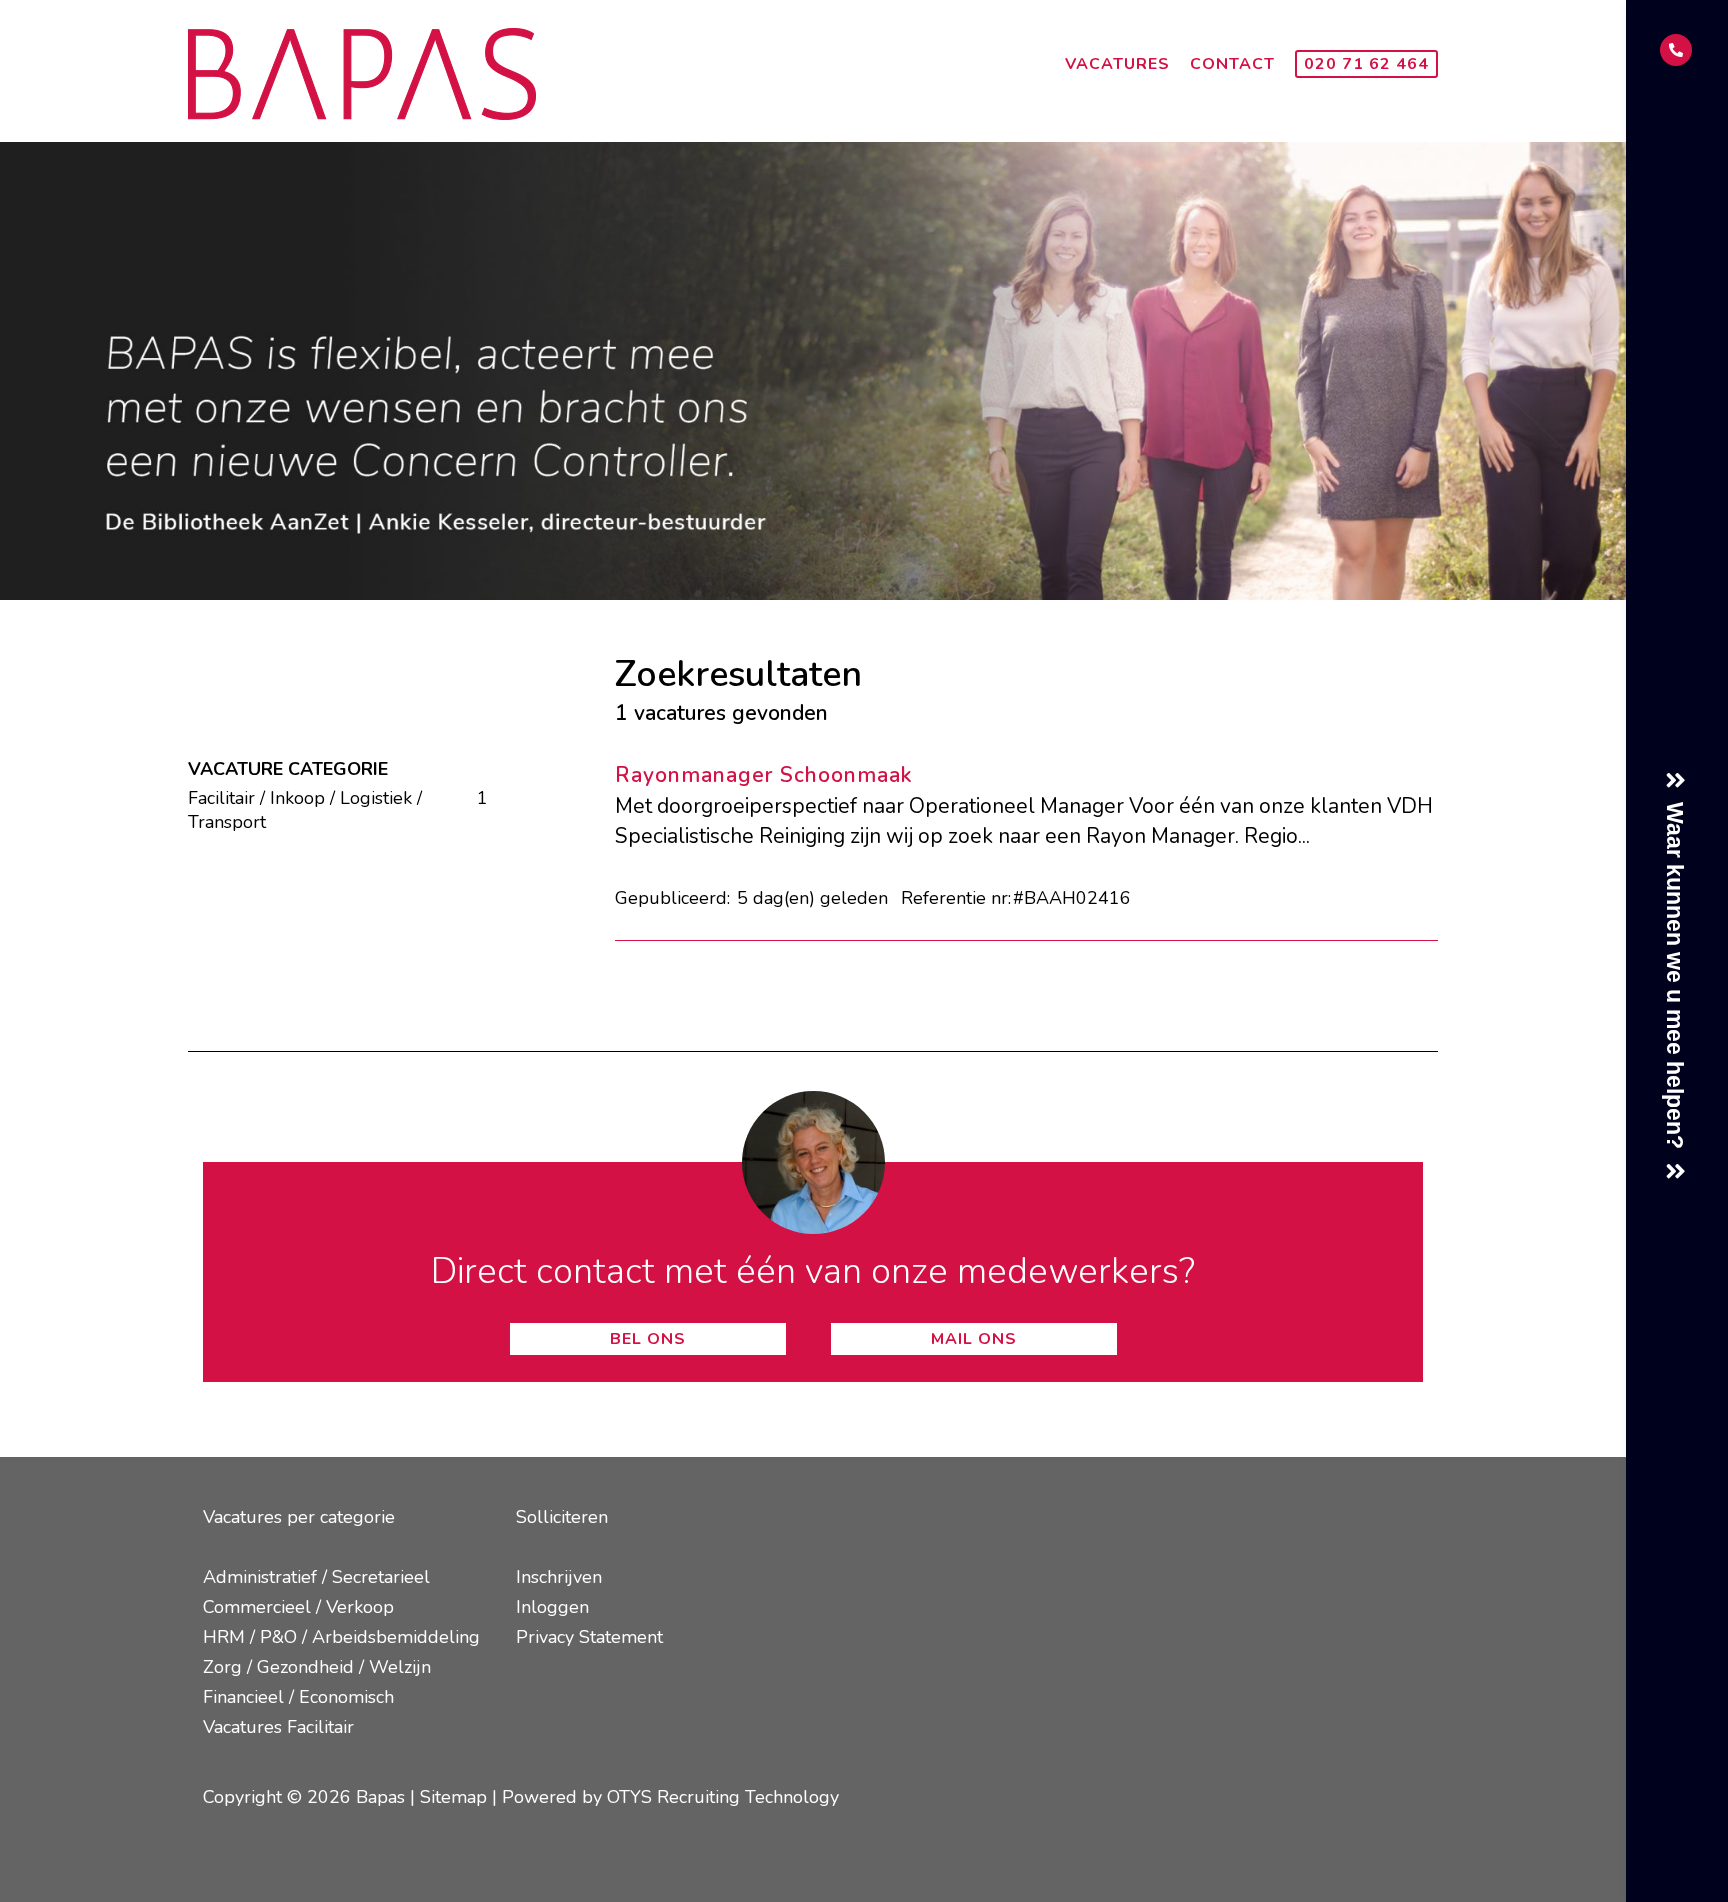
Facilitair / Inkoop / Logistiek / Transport (325, 810)
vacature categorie (288, 769)
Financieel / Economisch (298, 1697)
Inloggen (552, 1607)
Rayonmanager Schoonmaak (764, 775)
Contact (1232, 64)
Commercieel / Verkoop (298, 1607)
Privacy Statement (589, 1637)
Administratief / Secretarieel (316, 1577)
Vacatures (1117, 64)
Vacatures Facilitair (278, 1727)
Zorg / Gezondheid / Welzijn (317, 1667)
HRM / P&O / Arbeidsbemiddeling (341, 1637)
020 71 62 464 (1366, 64)
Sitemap (453, 1797)
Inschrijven (559, 1577)
